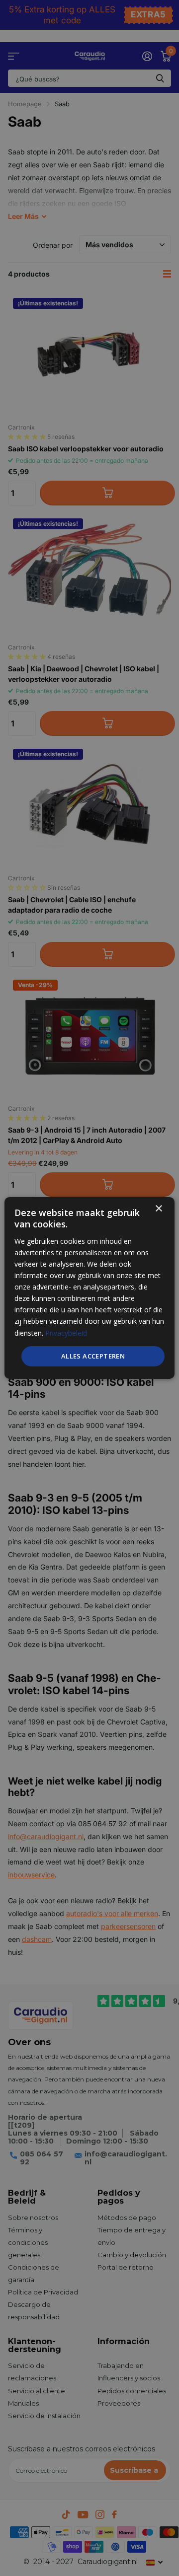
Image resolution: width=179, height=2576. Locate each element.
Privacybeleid (66, 1332)
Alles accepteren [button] (93, 1356)
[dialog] (89, 1288)
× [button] (158, 1209)
